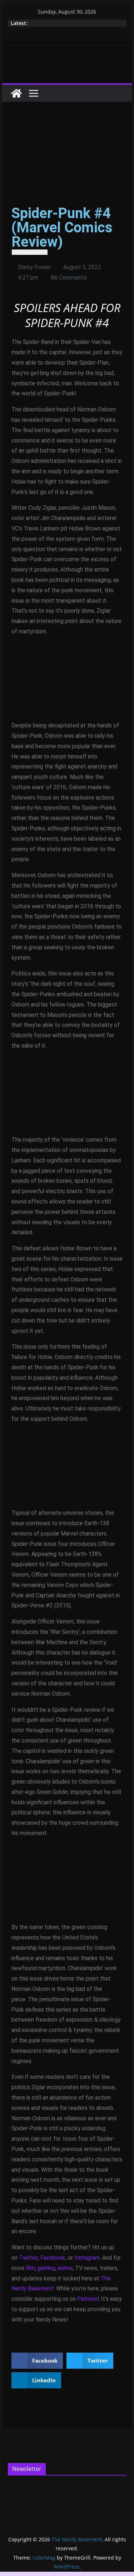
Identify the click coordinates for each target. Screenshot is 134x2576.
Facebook (53, 2258)
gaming (46, 2268)
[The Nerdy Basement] (16, 93)
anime (65, 2268)
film (30, 2268)
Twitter (28, 2258)
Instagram (87, 2258)
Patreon (87, 2299)
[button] (37, 2361)
